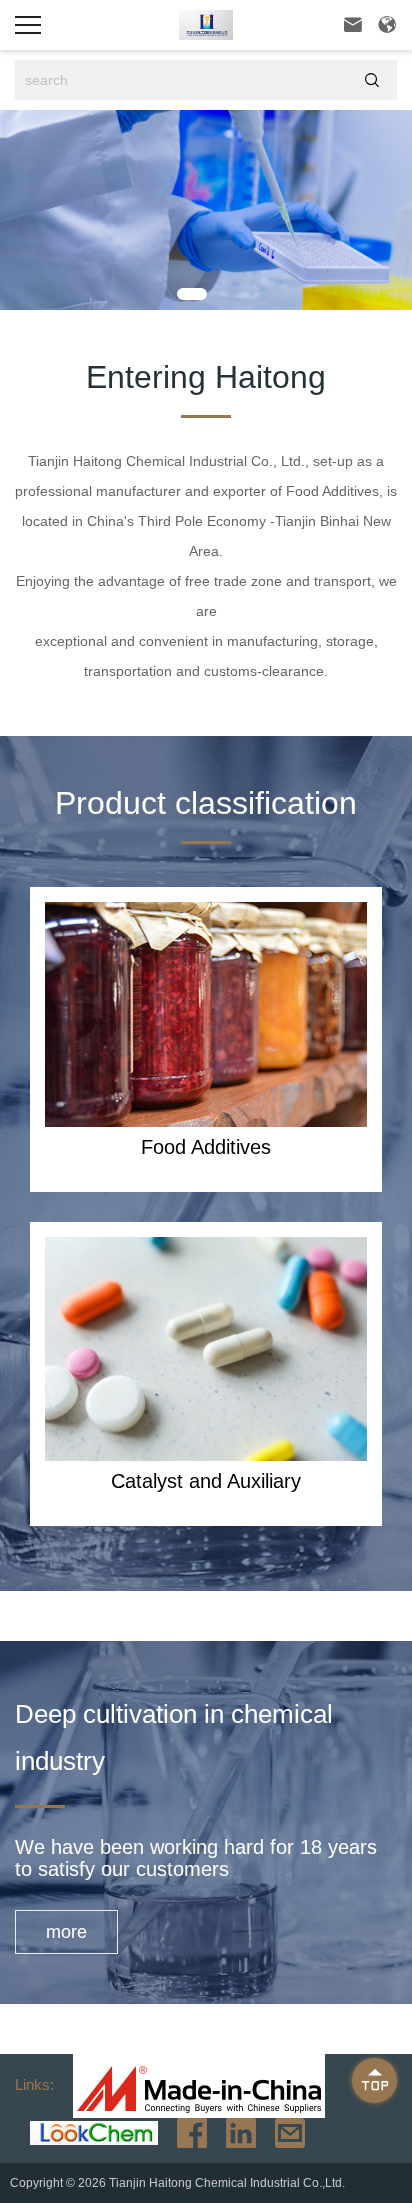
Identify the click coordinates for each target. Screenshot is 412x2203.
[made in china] (191, 2084)
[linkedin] (233, 2131)
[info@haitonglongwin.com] (282, 2131)
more (66, 1932)
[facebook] (184, 2131)
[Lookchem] (86, 2131)
